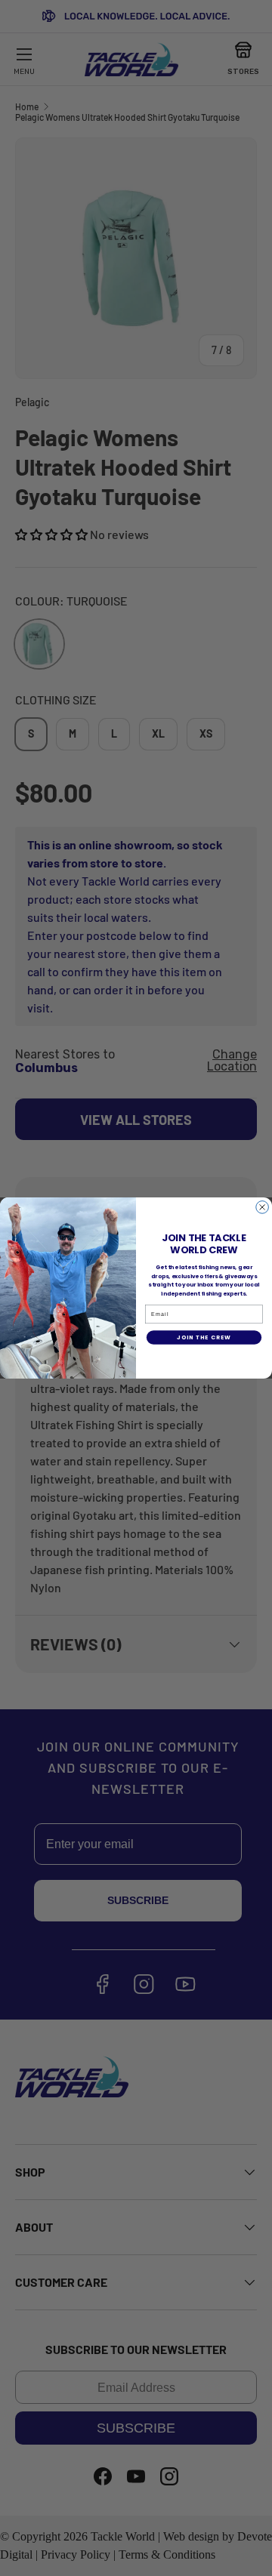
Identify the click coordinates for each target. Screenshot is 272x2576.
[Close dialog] (263, 1208)
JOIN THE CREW (204, 1337)
